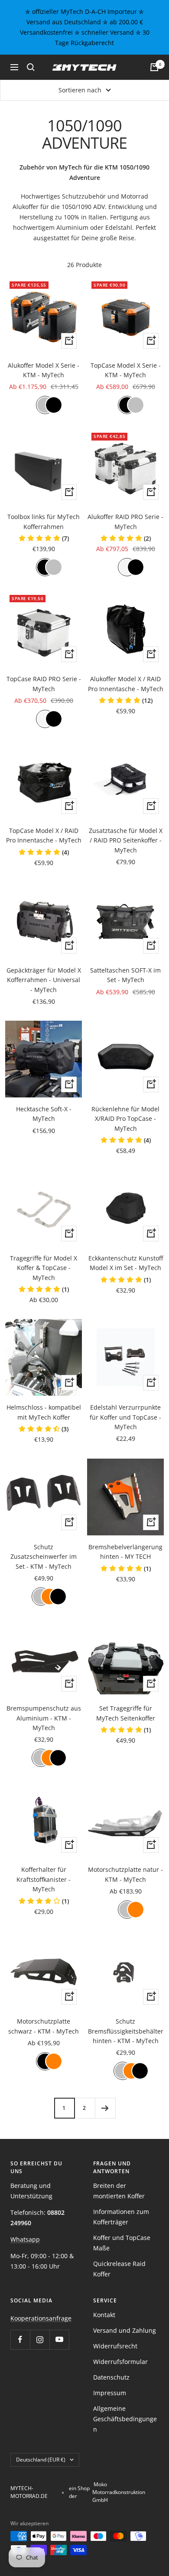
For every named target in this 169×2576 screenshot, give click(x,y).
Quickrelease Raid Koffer (119, 2269)
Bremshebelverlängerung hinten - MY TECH (125, 1552)
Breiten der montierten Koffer (119, 2191)
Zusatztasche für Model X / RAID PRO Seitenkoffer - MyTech (126, 840)
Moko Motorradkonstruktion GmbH (119, 2492)
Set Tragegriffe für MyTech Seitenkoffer (126, 1713)
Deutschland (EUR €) (41, 2460)
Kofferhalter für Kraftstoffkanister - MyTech (44, 1879)
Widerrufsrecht (115, 2346)
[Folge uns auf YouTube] (59, 2339)
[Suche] (31, 67)
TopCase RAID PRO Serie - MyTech (44, 684)
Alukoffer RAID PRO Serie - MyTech (125, 521)
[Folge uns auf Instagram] (40, 2339)
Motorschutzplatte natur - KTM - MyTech (125, 1874)
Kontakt (104, 2315)
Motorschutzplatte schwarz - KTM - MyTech (44, 2026)
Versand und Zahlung (125, 2330)
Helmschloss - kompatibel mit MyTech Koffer (44, 1412)
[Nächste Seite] (105, 2108)
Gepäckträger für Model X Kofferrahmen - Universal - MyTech (44, 980)
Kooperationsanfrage (41, 2318)
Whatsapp (25, 2239)
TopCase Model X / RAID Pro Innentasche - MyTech (44, 835)
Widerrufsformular (120, 2362)
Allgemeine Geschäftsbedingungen (125, 2419)
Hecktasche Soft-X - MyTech (44, 1114)
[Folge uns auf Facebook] (20, 2339)
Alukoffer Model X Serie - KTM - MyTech (44, 370)
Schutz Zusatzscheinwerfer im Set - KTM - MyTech (44, 1557)
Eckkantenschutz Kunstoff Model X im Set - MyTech (126, 1263)
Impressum (110, 2393)
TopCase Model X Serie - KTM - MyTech (126, 370)
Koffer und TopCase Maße (122, 2243)
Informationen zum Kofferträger (121, 2217)
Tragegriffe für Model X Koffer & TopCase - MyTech (44, 1268)
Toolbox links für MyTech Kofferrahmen (44, 521)
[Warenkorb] (154, 67)
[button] (44, 538)
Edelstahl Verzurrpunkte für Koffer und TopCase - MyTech (125, 1417)
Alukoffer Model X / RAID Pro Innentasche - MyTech (126, 684)
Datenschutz (111, 2377)
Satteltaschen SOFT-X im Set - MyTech (125, 975)
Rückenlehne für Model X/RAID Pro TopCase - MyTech (125, 1119)
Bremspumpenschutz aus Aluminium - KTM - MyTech (44, 1718)
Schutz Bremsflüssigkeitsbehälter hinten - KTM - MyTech (126, 2031)
